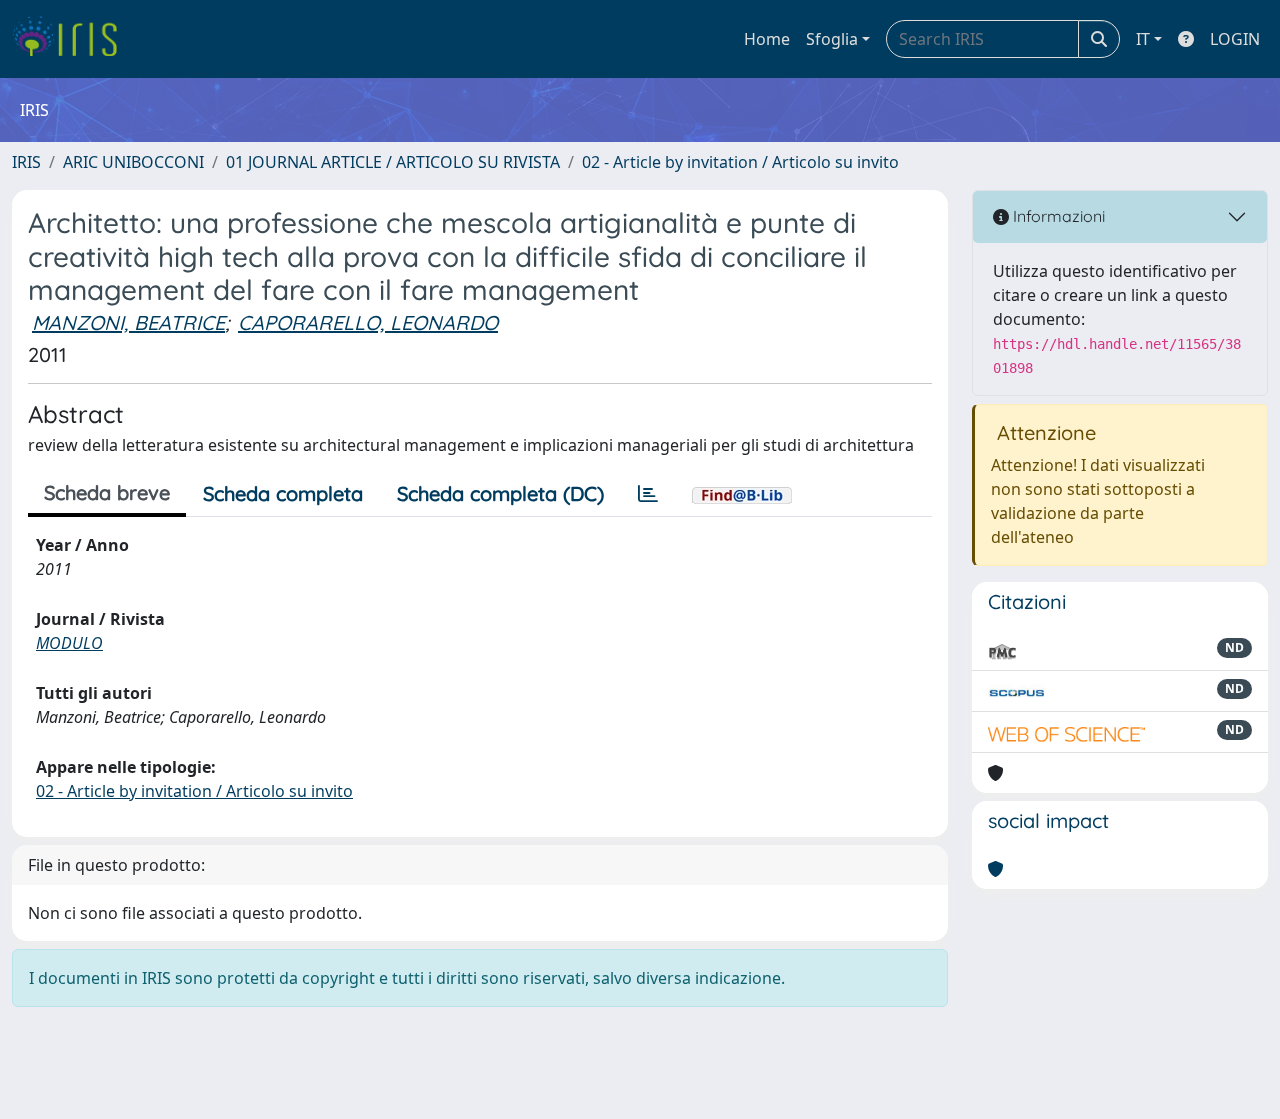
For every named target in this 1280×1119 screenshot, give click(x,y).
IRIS (26, 162)
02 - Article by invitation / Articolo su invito (740, 162)
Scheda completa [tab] (283, 493)
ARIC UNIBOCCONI (133, 162)
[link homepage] (72, 39)
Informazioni (1057, 216)
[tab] (648, 494)
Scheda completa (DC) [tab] (500, 493)
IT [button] (1143, 39)
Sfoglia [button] (832, 39)
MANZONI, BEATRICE (128, 322)
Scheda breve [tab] (107, 492)
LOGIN (1235, 39)
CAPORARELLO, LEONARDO (368, 322)
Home (767, 39)
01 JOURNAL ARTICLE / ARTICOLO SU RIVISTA (393, 162)
